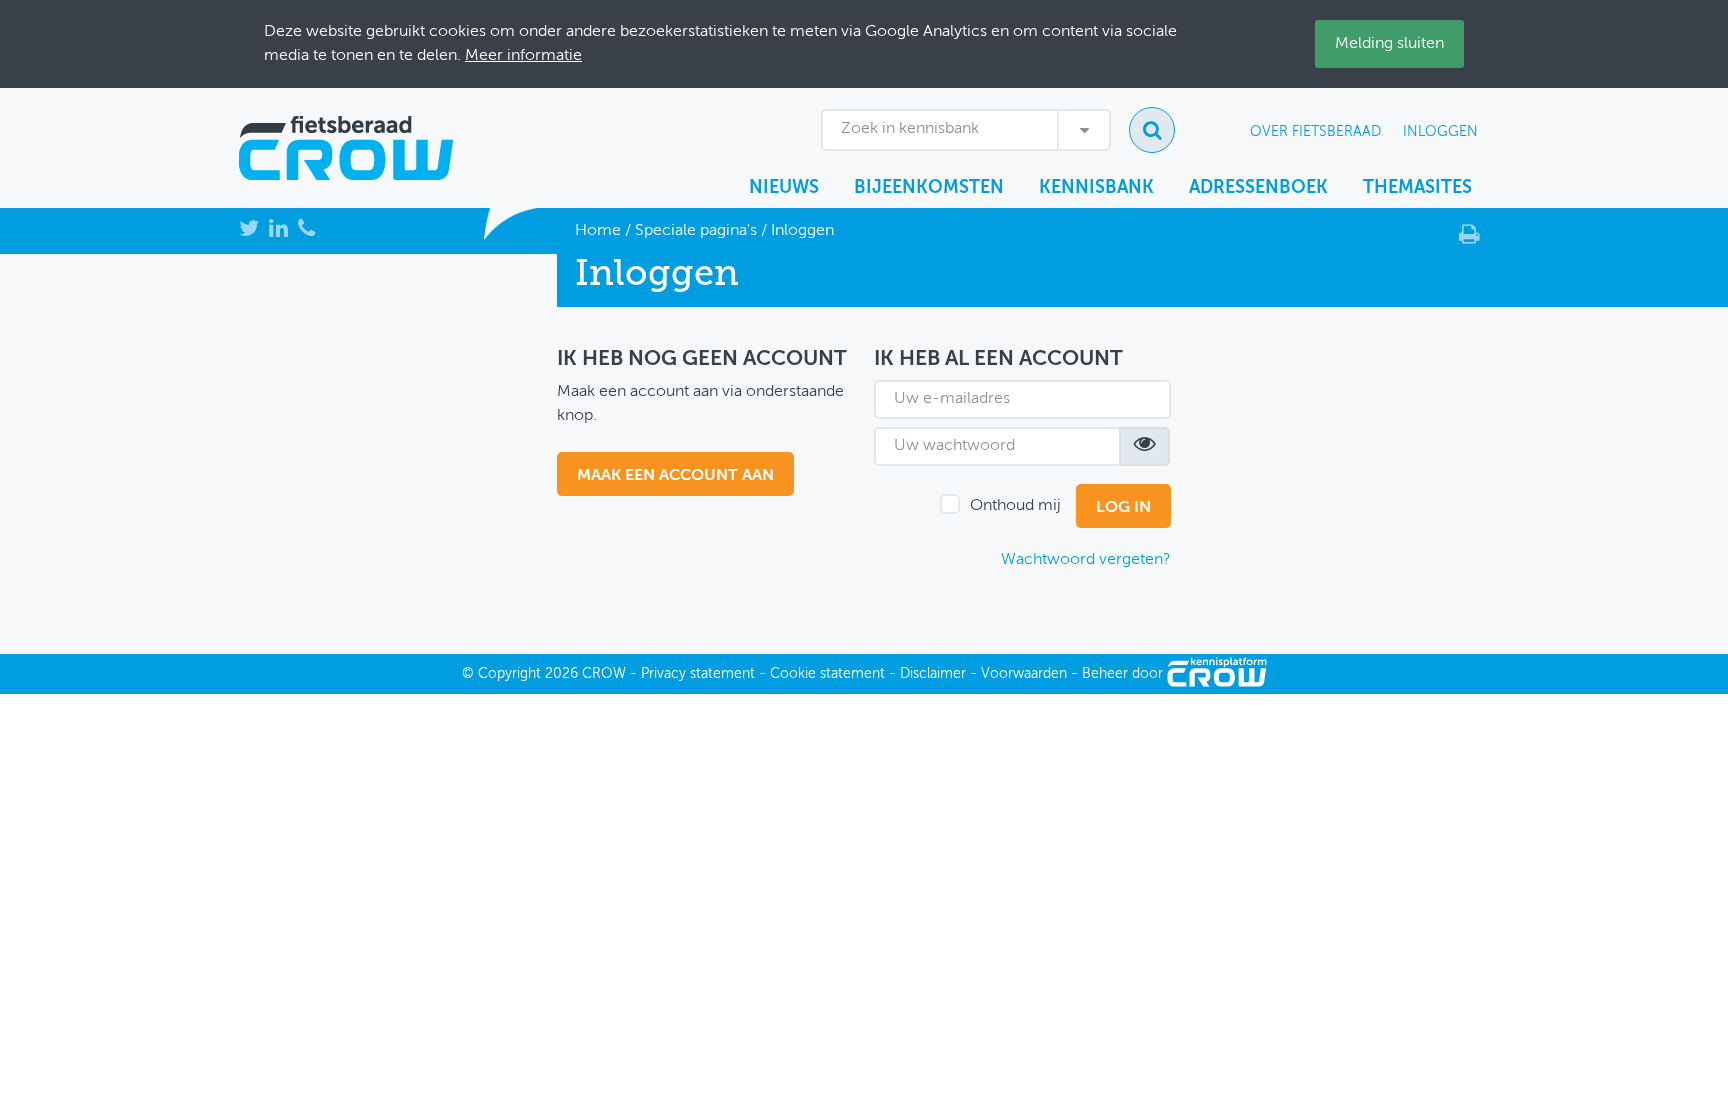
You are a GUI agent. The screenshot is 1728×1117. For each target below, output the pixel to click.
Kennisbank (1096, 188)
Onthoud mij (1015, 506)
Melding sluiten (1389, 44)
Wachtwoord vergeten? (1086, 560)
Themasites (1417, 188)
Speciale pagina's (696, 231)
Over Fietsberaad (1315, 132)
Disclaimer (933, 674)
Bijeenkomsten (929, 188)
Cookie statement (827, 674)
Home (598, 231)
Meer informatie (523, 56)
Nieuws (784, 188)
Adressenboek (1258, 188)
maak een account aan (675, 476)
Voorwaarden (1024, 674)
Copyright (509, 674)
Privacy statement (698, 674)
